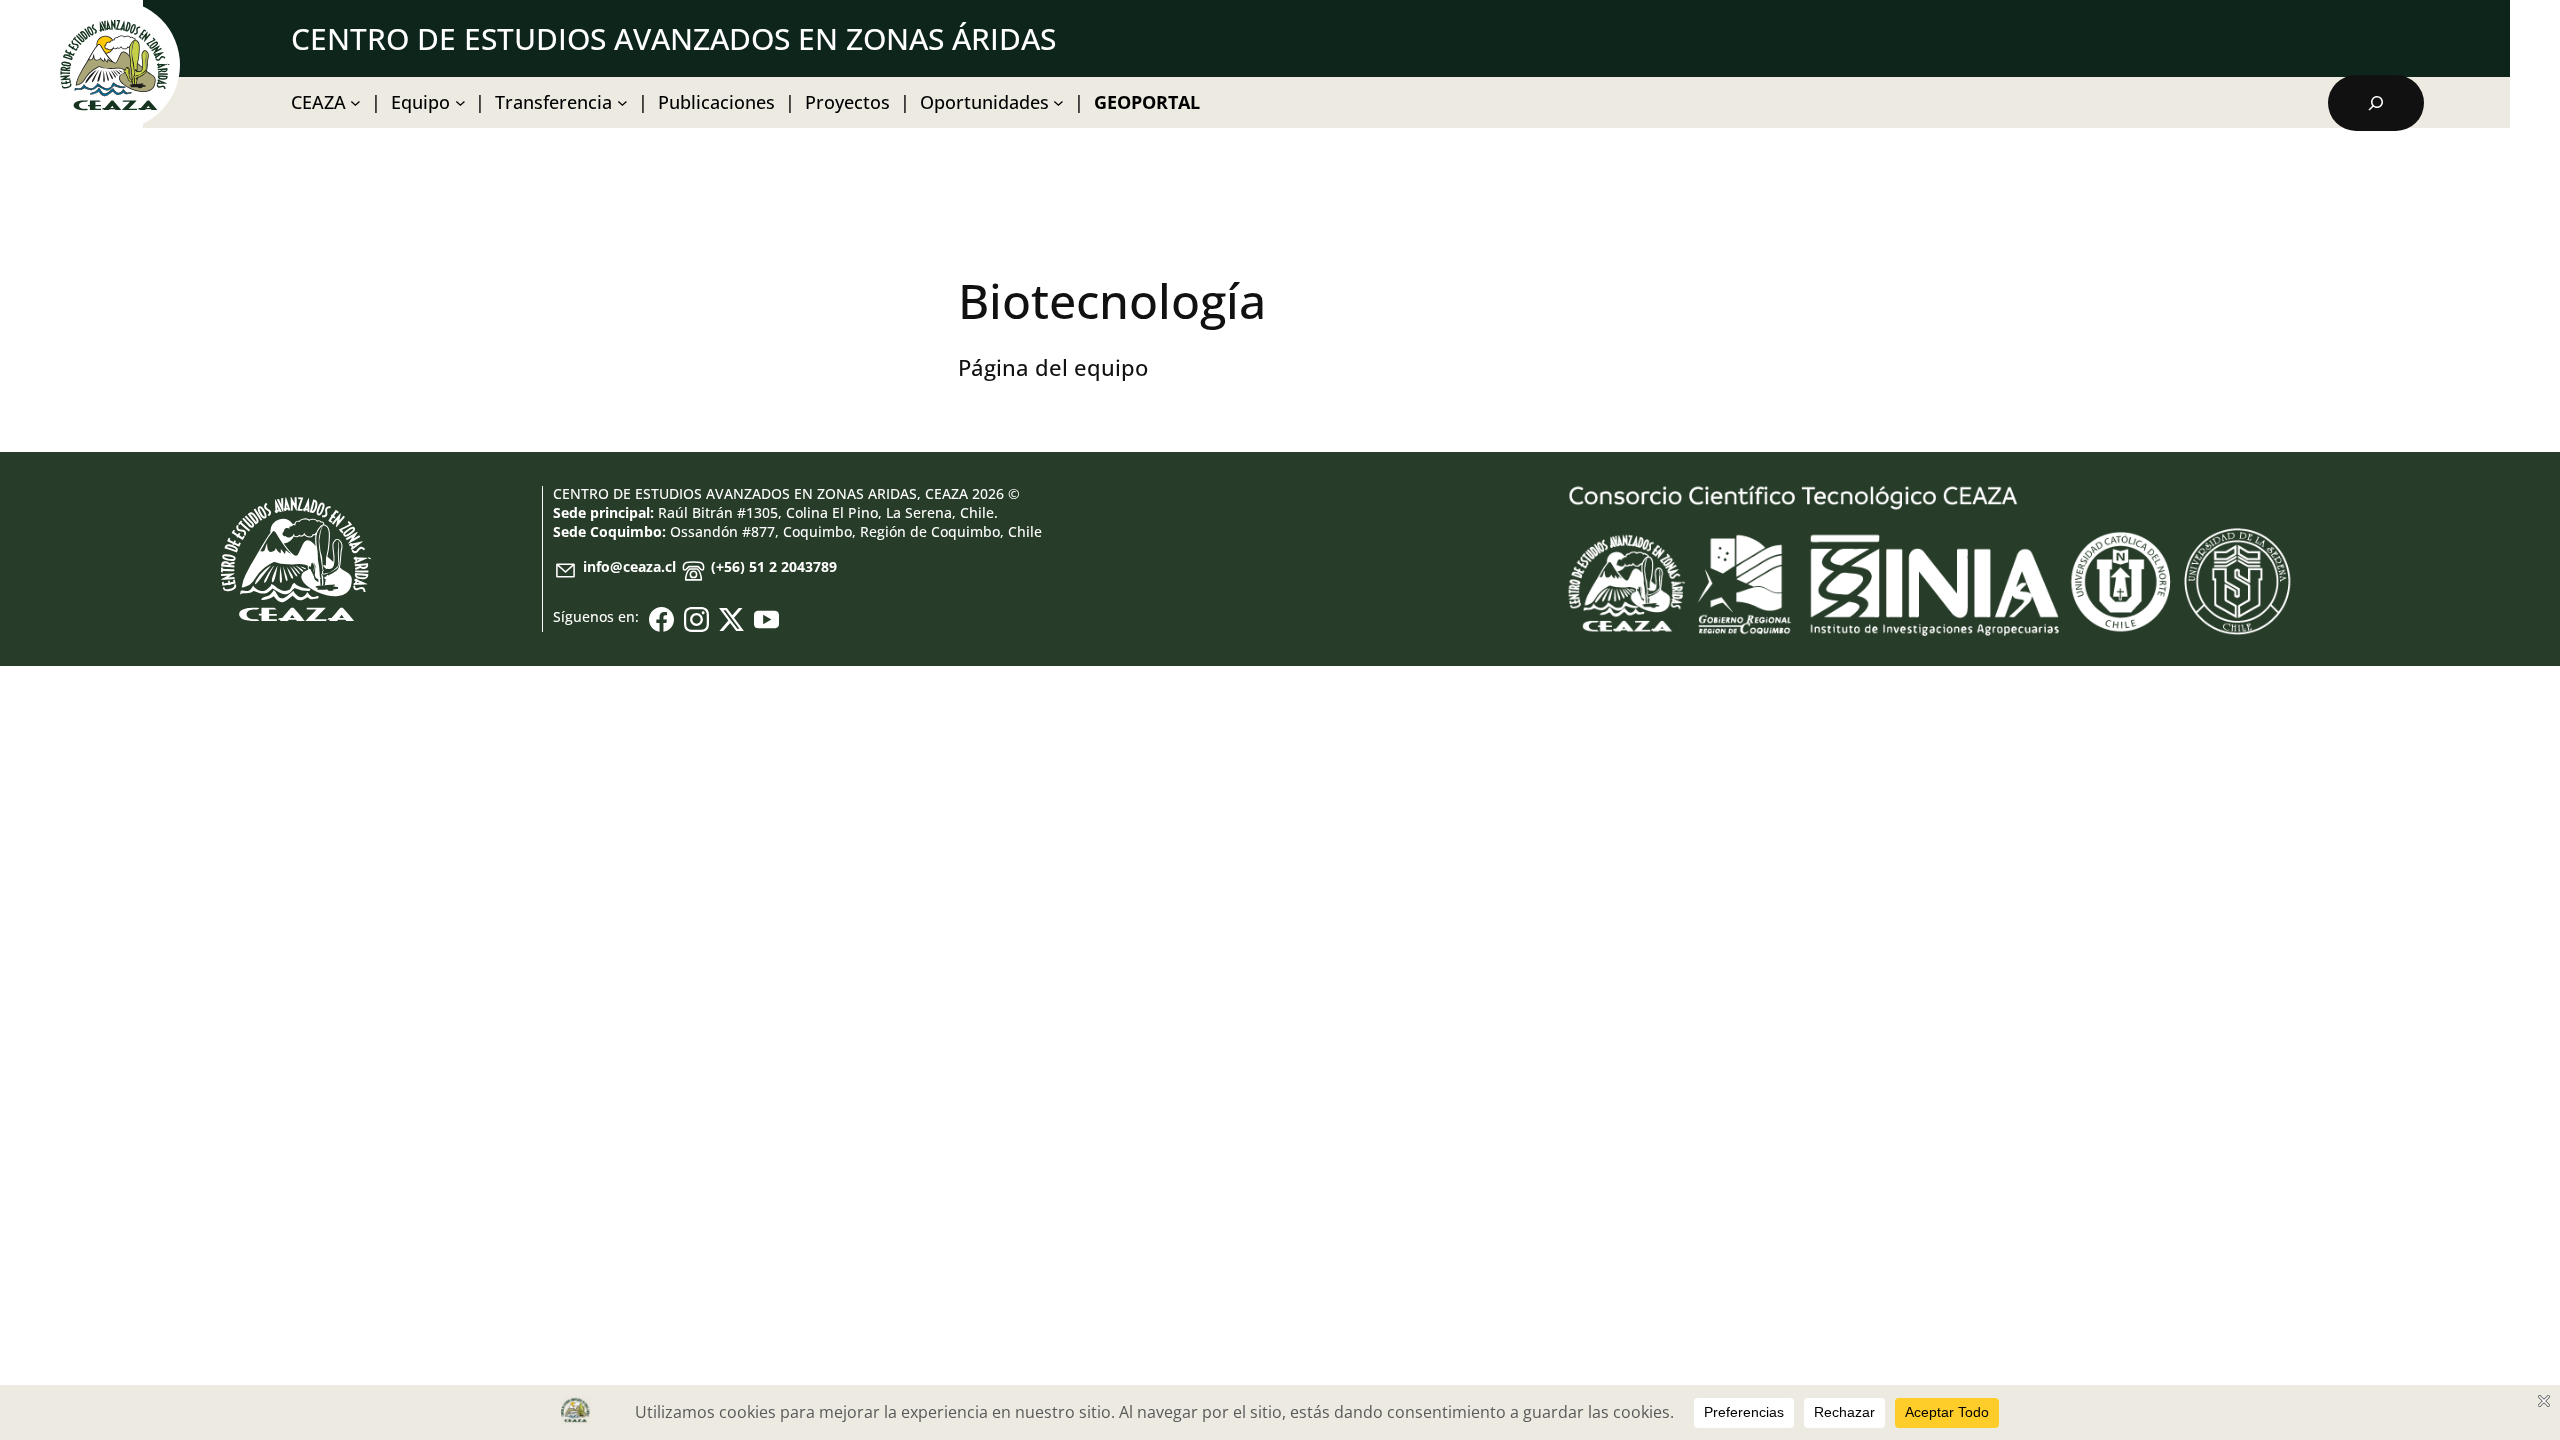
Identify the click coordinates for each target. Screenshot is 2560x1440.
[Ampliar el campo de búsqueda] (2376, 103)
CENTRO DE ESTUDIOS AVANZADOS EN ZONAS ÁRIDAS (673, 38)
